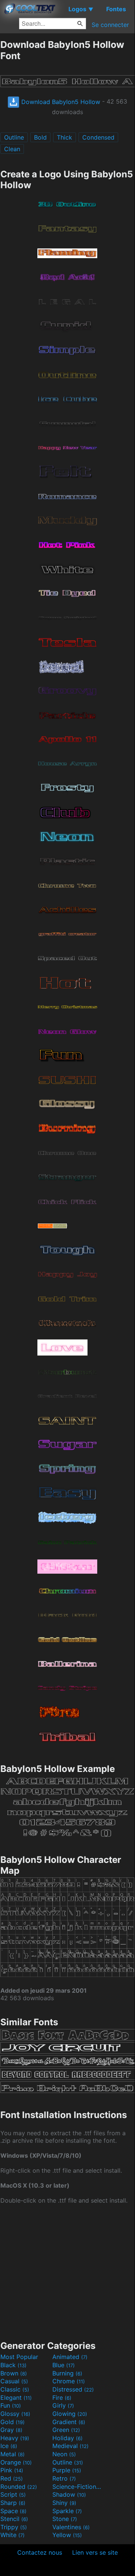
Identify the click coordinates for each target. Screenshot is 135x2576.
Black (13, 2365)
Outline (14, 137)
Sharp (13, 2503)
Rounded (19, 2487)
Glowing (70, 2414)
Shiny (64, 2503)
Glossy (15, 2414)
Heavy (15, 2438)
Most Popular (19, 2357)
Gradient (69, 2422)
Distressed (73, 2389)
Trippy (14, 2527)
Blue (64, 2365)
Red (12, 2478)
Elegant (16, 2398)
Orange (16, 2462)
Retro (64, 2478)
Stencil (14, 2519)
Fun (11, 2405)
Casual (14, 2381)
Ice (9, 2446)
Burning (67, 2373)
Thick (65, 137)
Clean (12, 149)
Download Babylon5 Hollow (60, 102)
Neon (64, 2454)
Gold (13, 2422)
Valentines (71, 2527)
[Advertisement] (67, 2271)
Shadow (69, 2494)
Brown (14, 2373)
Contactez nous (40, 2552)
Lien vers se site (95, 2552)
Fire (62, 2398)
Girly (63, 2405)
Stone (65, 2519)
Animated (70, 2357)
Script (13, 2494)
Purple (67, 2470)
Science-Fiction (77, 2487)
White (13, 2535)
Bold (40, 137)
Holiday (67, 2438)
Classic (15, 2389)
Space (13, 2511)
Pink (12, 2470)
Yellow (67, 2535)
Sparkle (67, 2511)
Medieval (70, 2446)
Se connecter (110, 25)
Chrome (69, 2381)
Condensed (98, 137)
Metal (13, 2454)
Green (66, 2430)
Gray (11, 2430)
